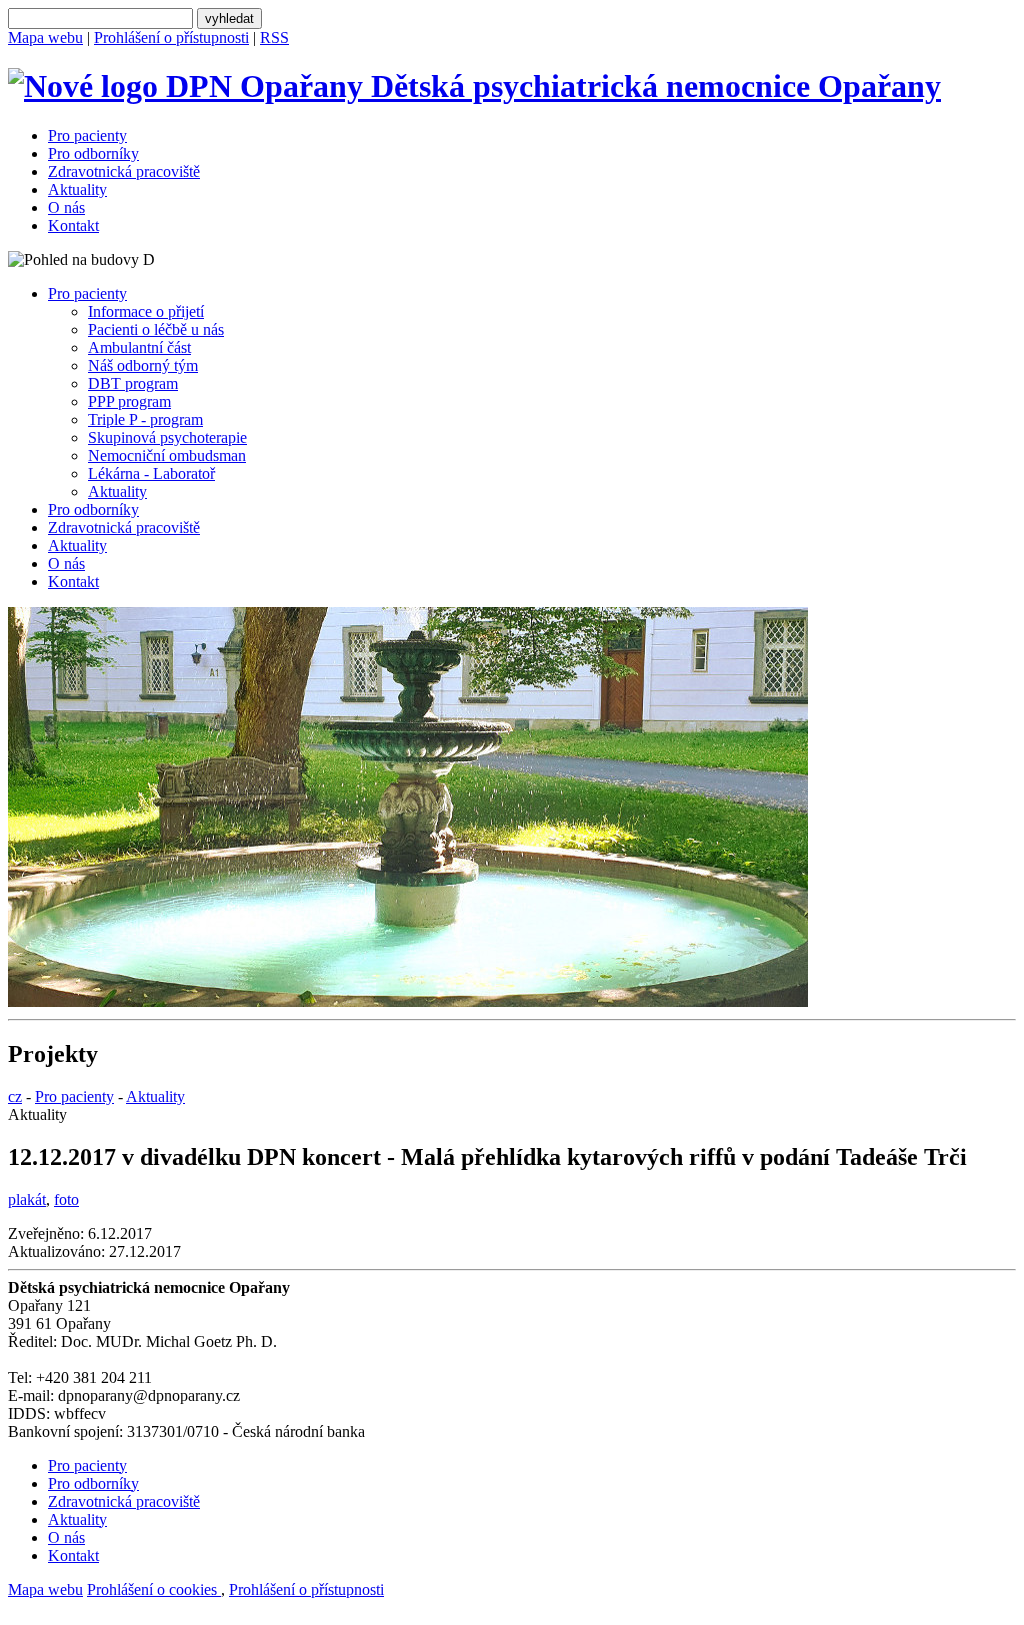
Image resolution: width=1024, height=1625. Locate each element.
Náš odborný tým (143, 365)
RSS (274, 37)
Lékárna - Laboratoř (151, 473)
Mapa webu (45, 37)
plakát (27, 1199)
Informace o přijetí (146, 311)
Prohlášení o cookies (154, 1589)
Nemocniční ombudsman (167, 455)
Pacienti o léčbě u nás (156, 329)
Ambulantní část (139, 347)
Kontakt (73, 225)
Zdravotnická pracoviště (124, 171)
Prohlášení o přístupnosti (171, 37)
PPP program (129, 401)
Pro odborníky (93, 153)
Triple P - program (145, 419)
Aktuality (77, 189)
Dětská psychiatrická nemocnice (652, 86)
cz (15, 1096)
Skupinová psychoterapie (167, 437)
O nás (66, 207)
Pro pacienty (87, 135)
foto (66, 1199)
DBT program (133, 383)
